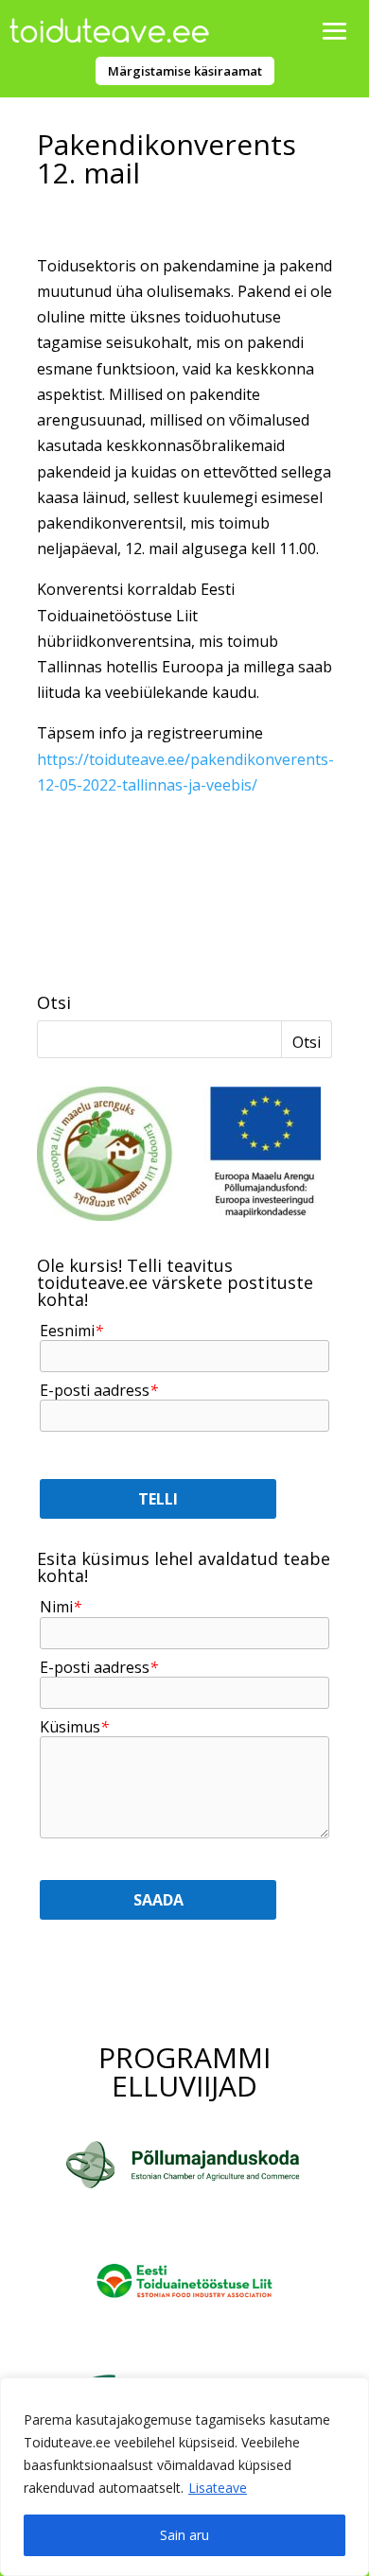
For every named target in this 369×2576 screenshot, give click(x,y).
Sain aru (184, 2535)
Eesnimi (71, 1331)
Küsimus (74, 1727)
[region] (184, 2477)
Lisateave (218, 2488)
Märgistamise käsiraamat (185, 71)
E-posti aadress (99, 1391)
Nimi (61, 1607)
